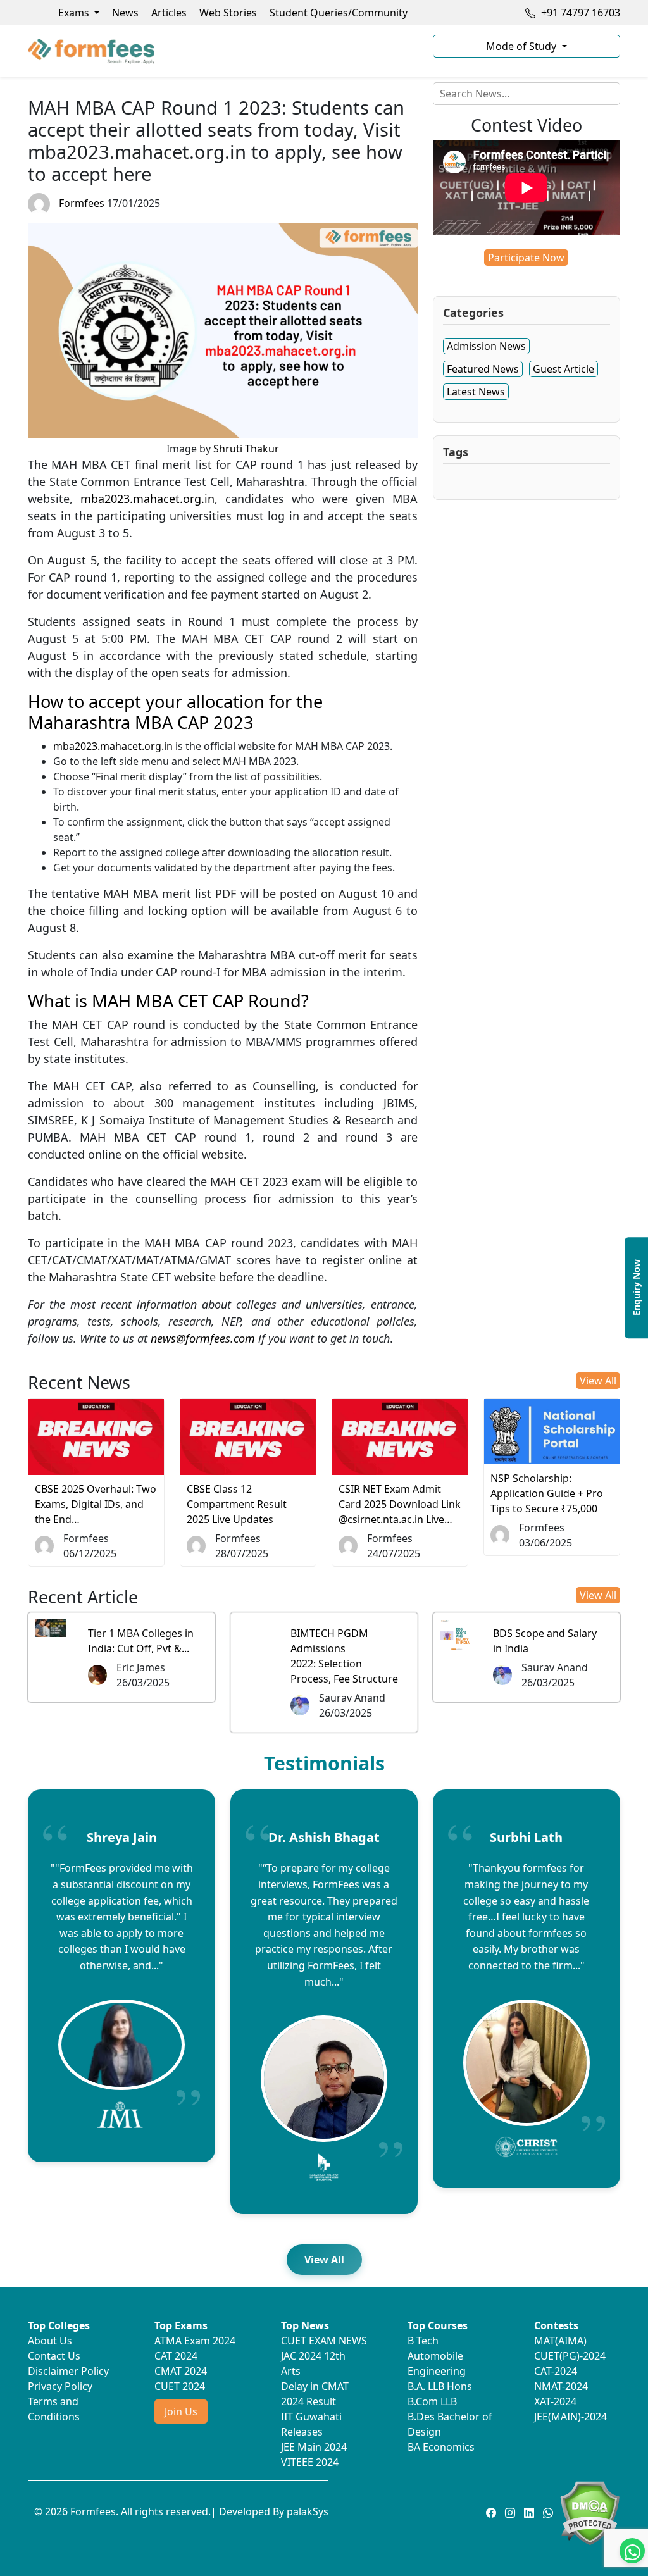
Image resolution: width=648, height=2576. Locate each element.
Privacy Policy (60, 2386)
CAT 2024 (176, 2356)
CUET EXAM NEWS (324, 2341)
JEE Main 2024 (314, 2447)
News (125, 13)
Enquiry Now (636, 1288)
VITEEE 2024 (310, 2462)
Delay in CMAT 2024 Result (315, 2394)
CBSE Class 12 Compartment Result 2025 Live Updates (237, 1504)
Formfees (82, 203)
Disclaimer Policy (68, 2371)
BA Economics (441, 2447)
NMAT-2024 (561, 2386)
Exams (75, 13)
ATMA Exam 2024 (195, 2341)
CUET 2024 (180, 2386)
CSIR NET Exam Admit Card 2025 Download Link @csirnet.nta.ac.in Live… (400, 1504)
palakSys (308, 2511)
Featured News (483, 369)
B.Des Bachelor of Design (450, 2424)
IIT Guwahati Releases (311, 2424)
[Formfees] (223, 51)
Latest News (476, 392)
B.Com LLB (432, 2401)
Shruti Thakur (246, 449)
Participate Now (526, 258)
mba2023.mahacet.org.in (147, 499)
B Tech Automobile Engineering (437, 2356)
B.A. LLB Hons (440, 2386)
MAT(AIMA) (560, 2341)
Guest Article (564, 369)
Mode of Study (522, 46)
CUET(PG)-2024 (570, 2356)
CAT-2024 (556, 2371)
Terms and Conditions (54, 2409)
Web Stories (228, 13)
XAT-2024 (555, 2401)
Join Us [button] (181, 2411)
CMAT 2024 (181, 2371)
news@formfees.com (203, 1338)
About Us (50, 2341)
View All (598, 1381)
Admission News (486, 346)
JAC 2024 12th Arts (313, 2363)
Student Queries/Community (339, 13)
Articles (169, 13)
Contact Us (54, 2356)
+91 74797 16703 (579, 13)
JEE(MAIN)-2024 (570, 2417)
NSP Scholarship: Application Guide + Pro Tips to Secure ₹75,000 (547, 1493)
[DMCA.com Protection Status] (589, 2512)
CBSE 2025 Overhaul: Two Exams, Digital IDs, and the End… (96, 1504)
